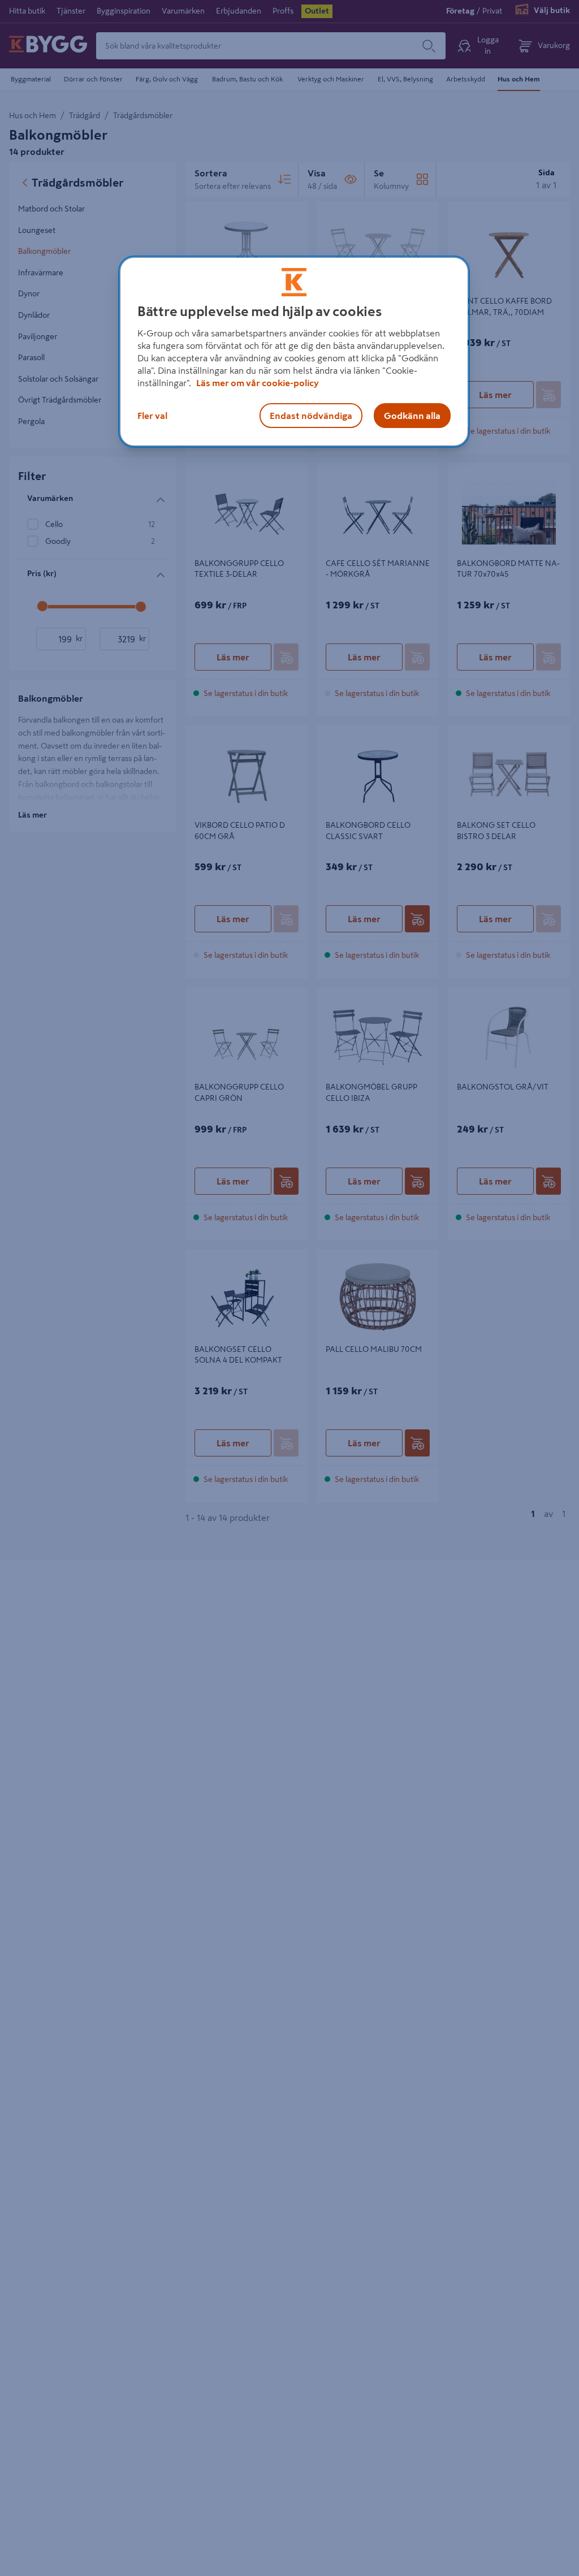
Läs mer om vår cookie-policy (258, 383)
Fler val (152, 416)
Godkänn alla (412, 416)
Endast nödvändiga (311, 416)
